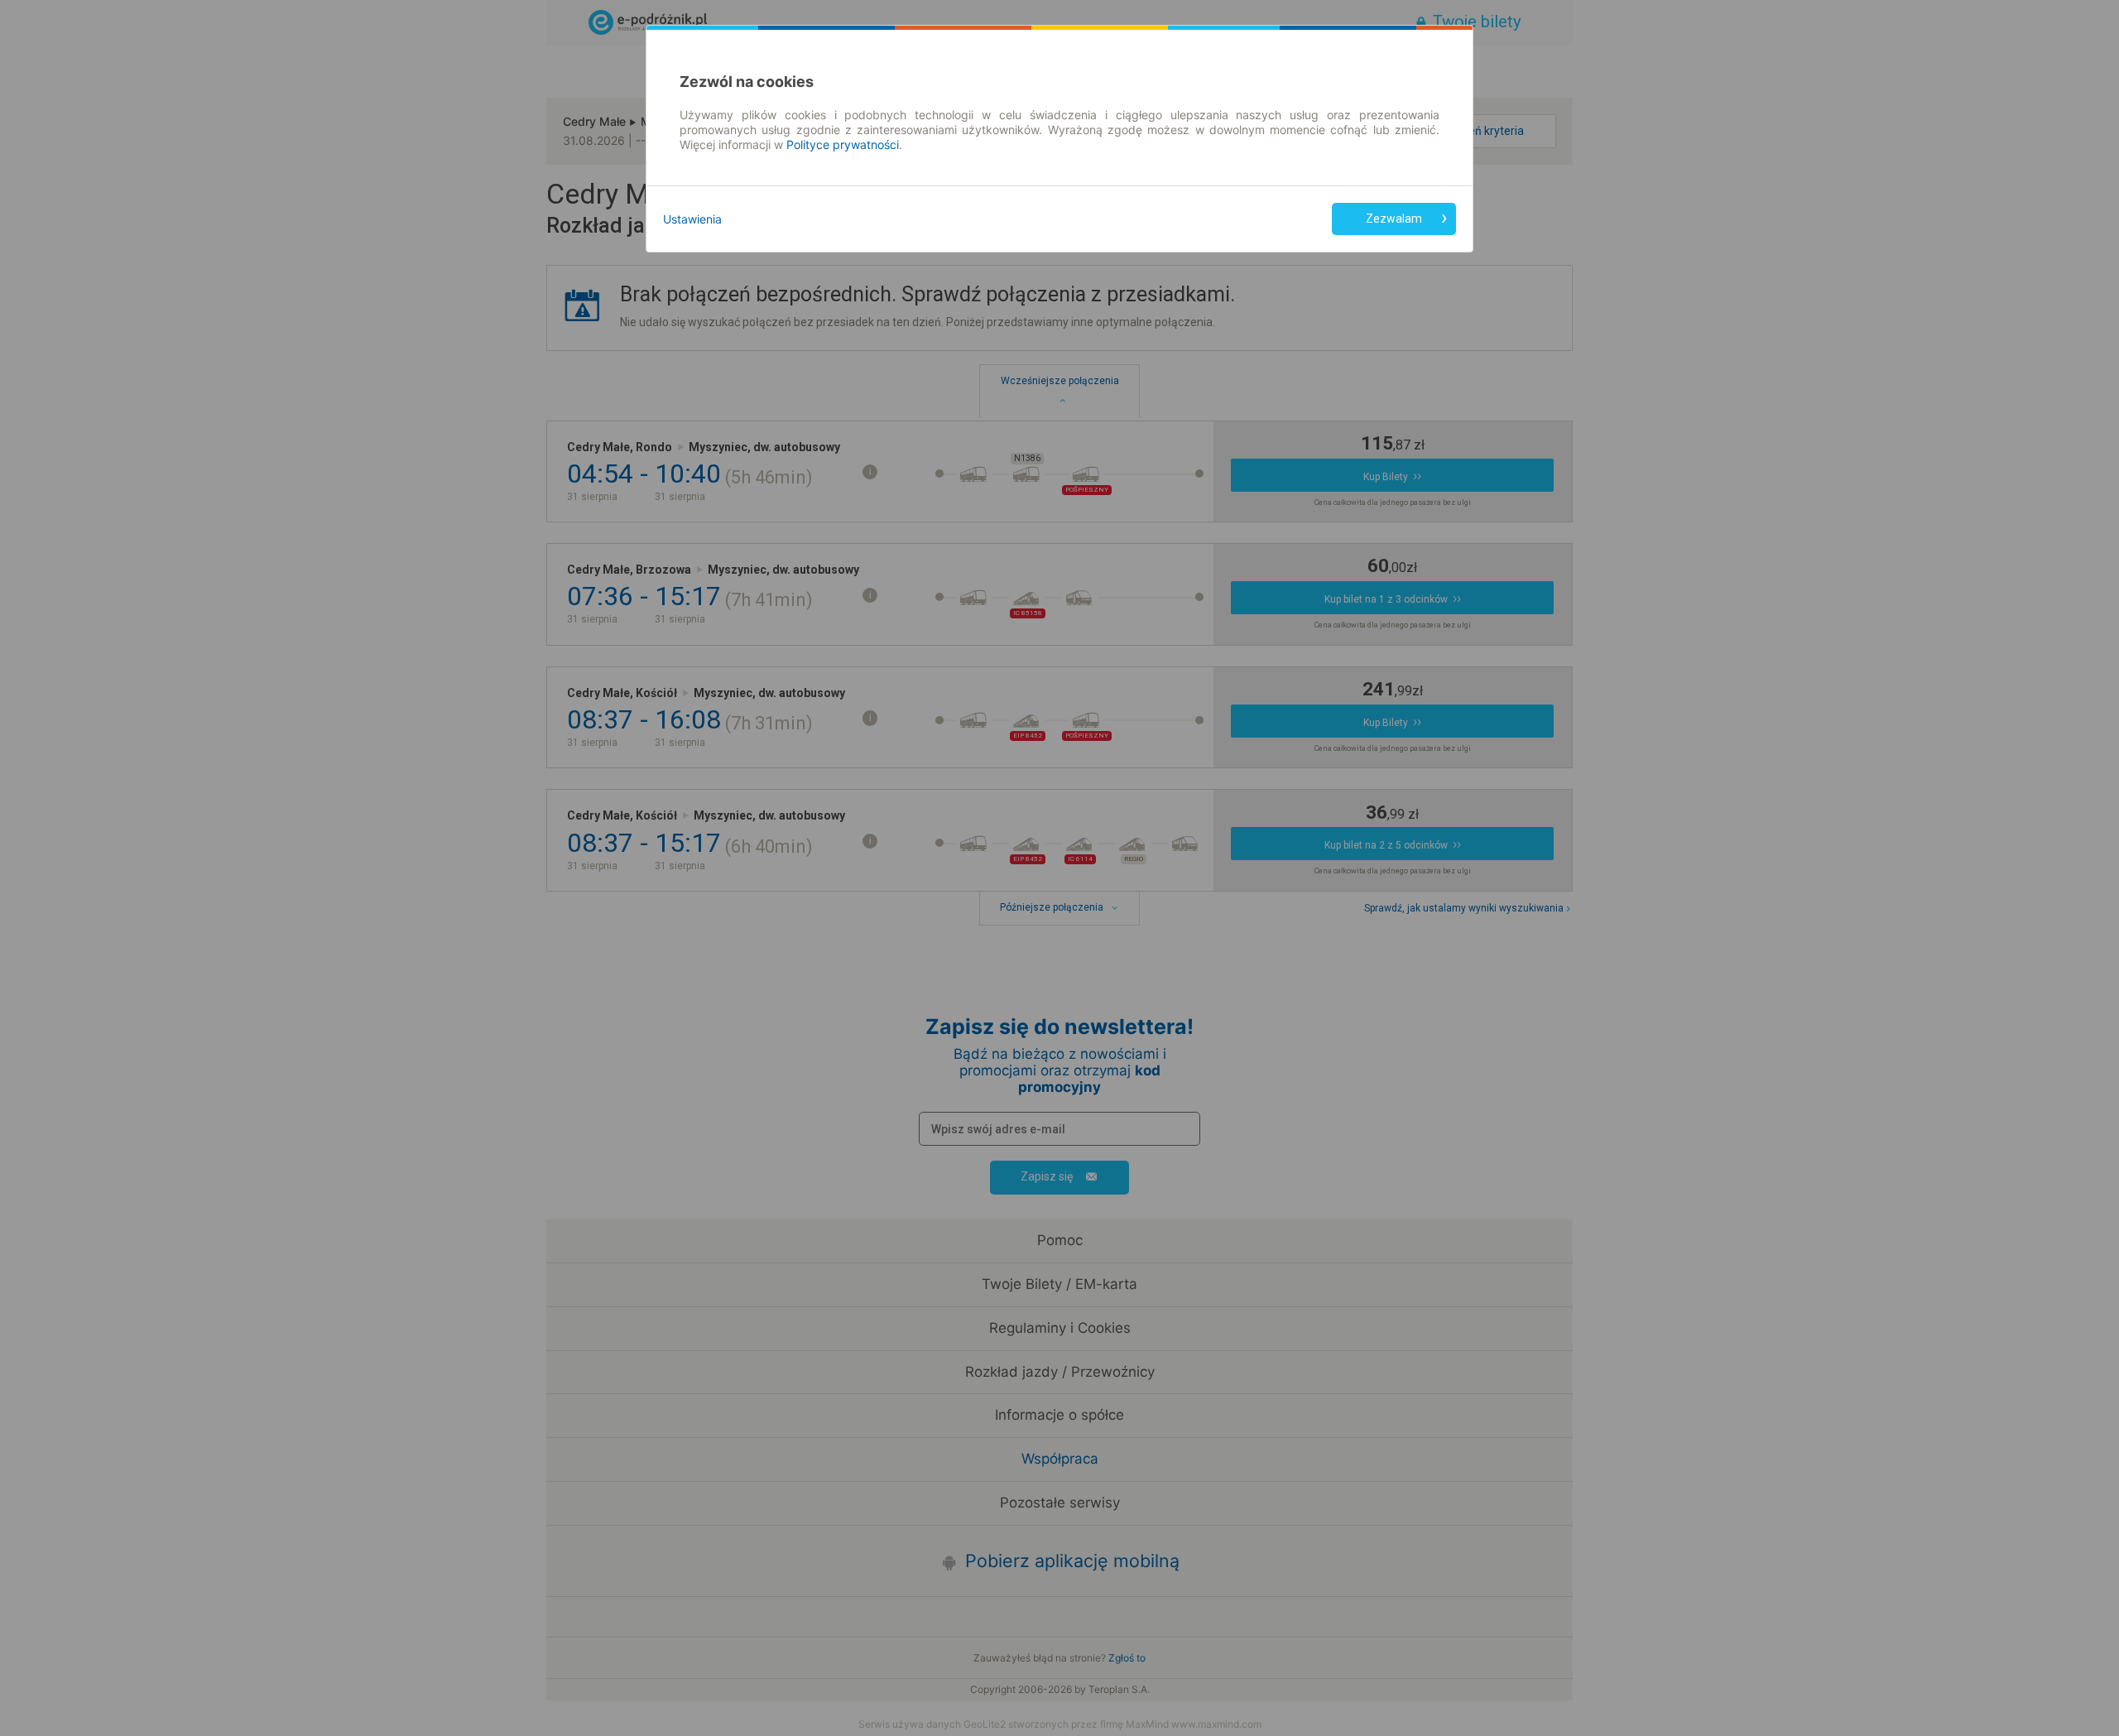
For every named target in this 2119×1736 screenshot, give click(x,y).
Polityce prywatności (843, 144)
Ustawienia (692, 219)
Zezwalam (1394, 219)
